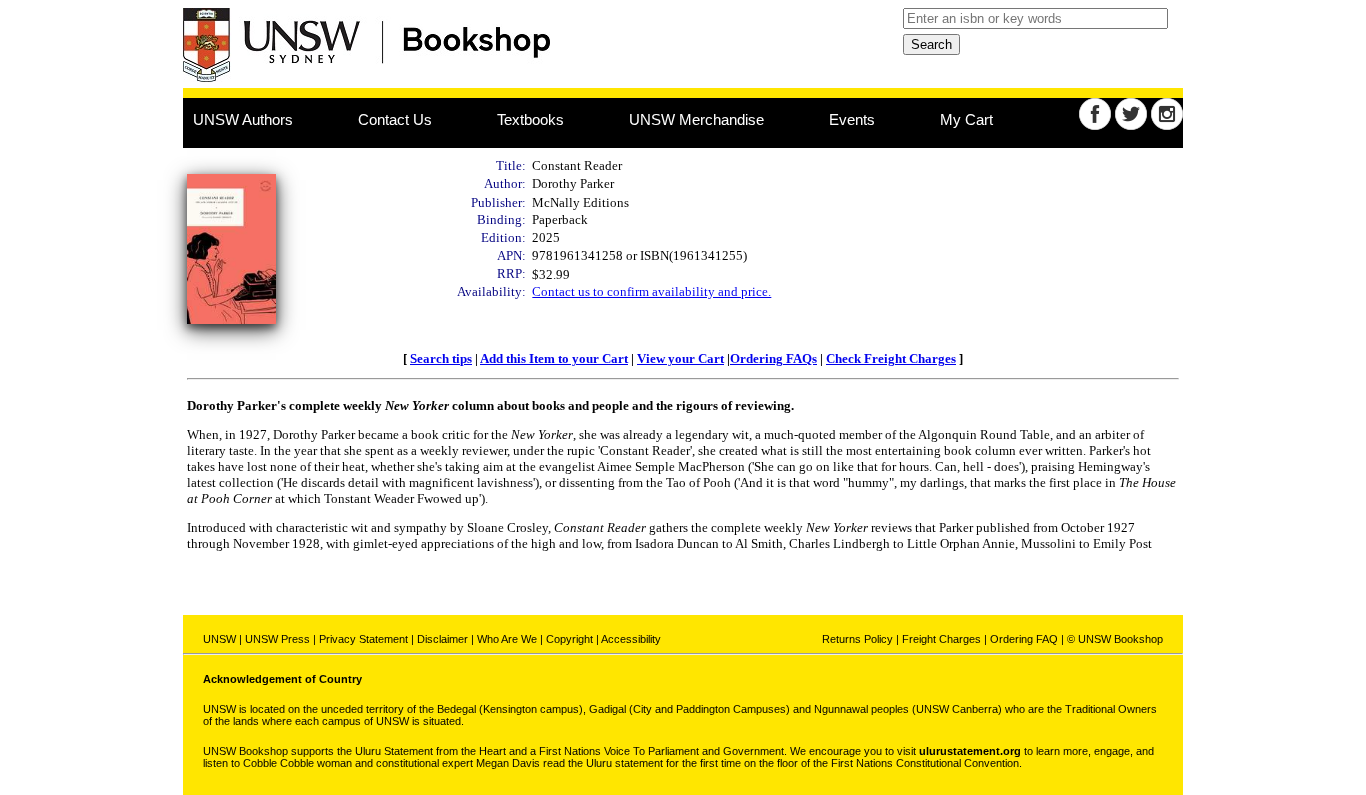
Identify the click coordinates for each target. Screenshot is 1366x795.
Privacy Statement (363, 639)
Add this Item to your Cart (554, 358)
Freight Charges (941, 639)
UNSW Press (277, 639)
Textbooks (530, 119)
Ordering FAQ (1024, 639)
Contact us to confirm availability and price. (651, 291)
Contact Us (395, 119)
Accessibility (631, 639)
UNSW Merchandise (696, 119)
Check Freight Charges (891, 358)
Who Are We (507, 639)
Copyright (569, 639)
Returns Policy (857, 639)
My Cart (966, 119)
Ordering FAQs (773, 358)
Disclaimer (442, 639)
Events (852, 119)
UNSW (219, 639)
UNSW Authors (243, 119)
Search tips (441, 358)
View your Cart (680, 358)
